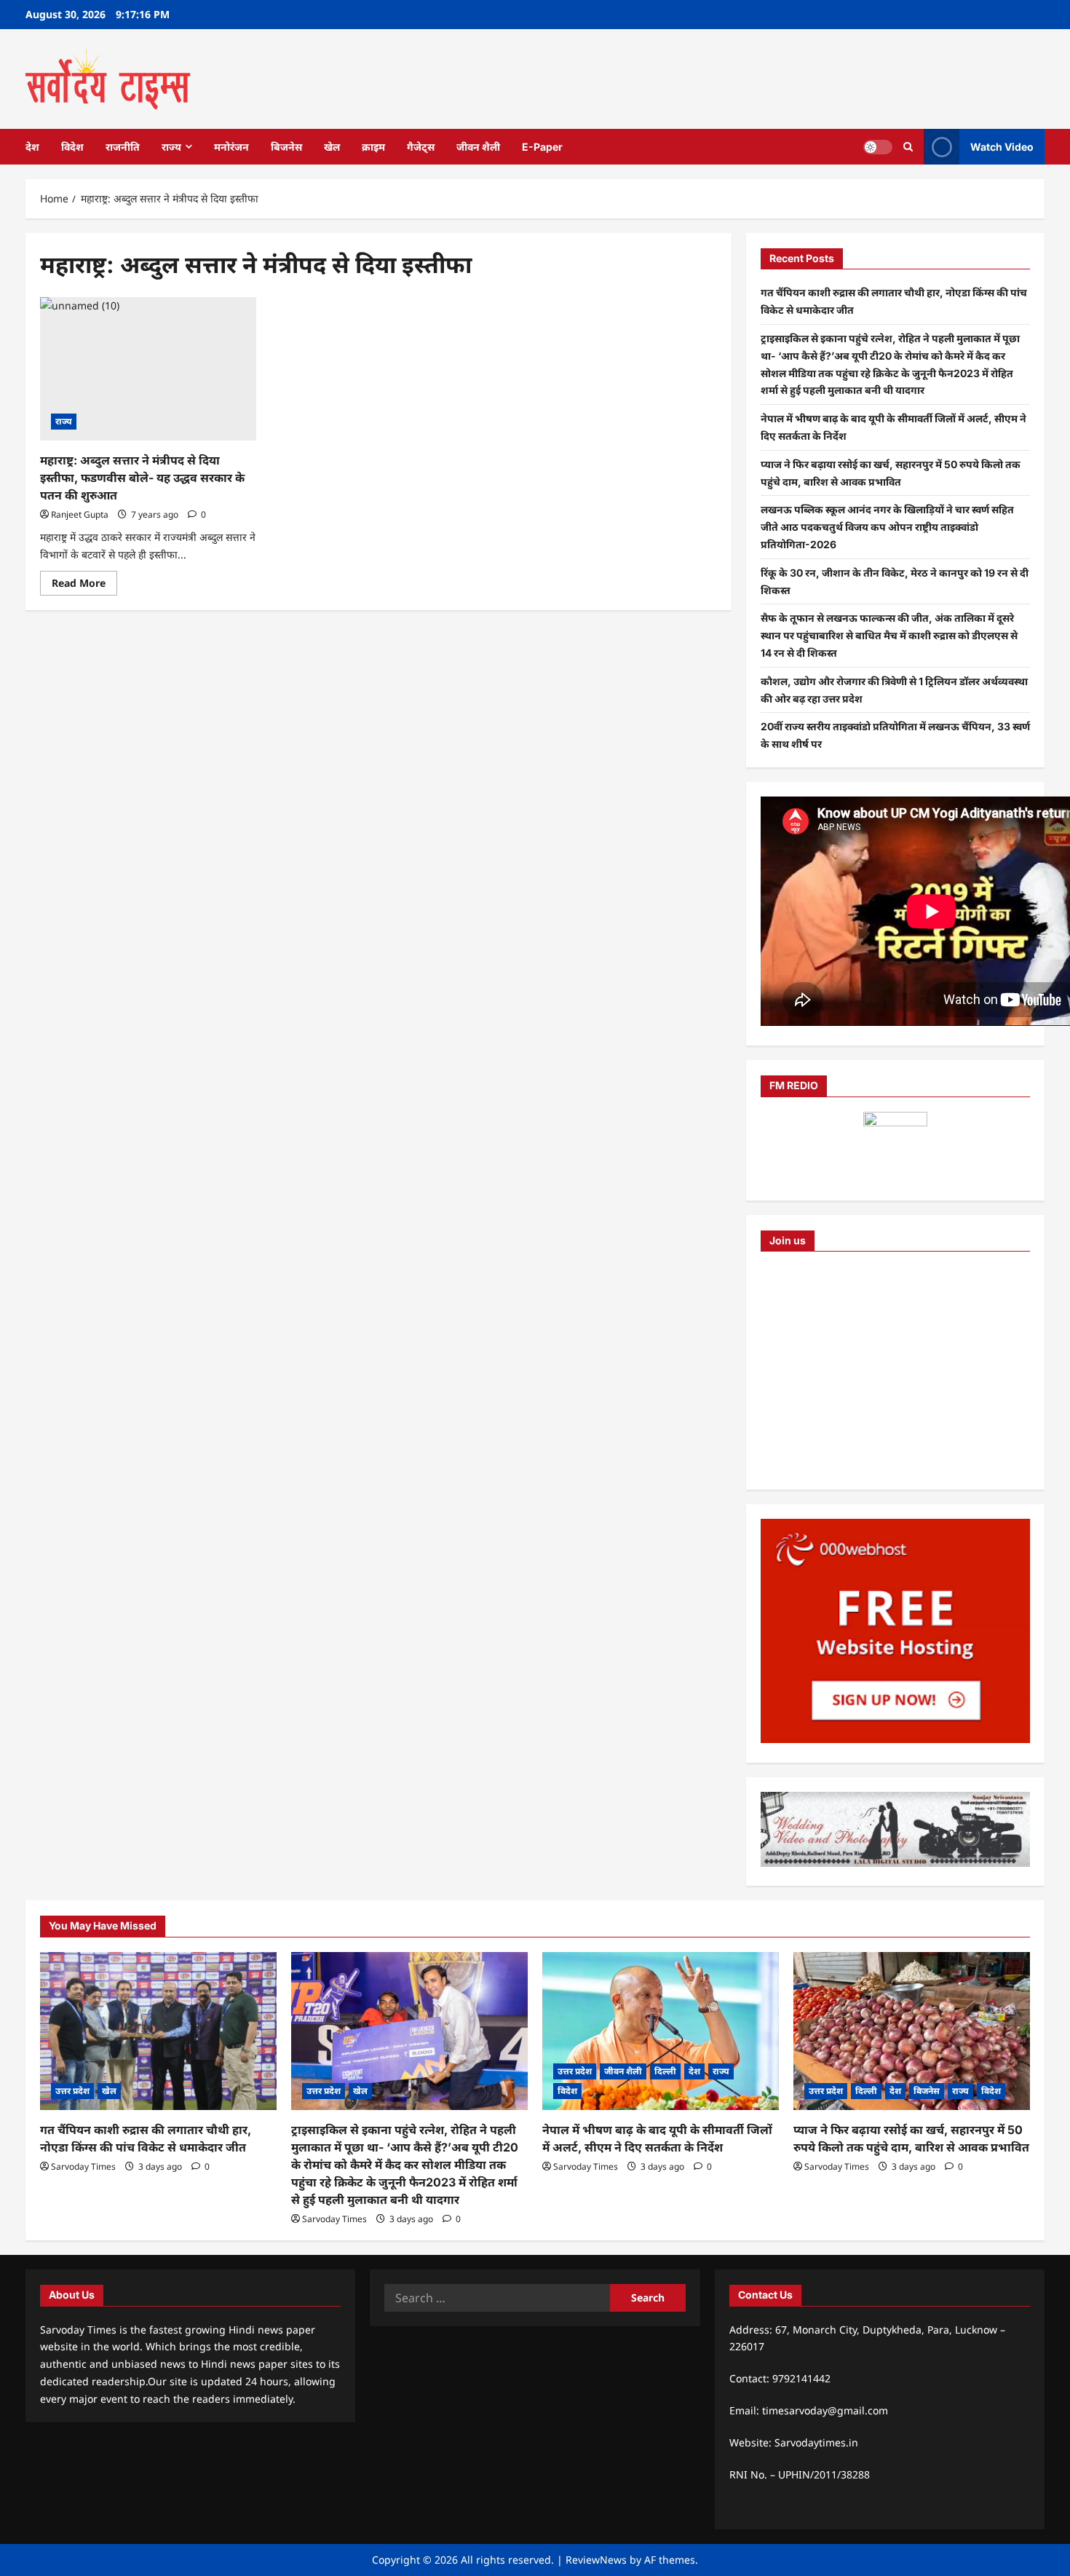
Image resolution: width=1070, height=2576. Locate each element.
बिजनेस (286, 147)
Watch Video (1002, 146)
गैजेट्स (421, 147)
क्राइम (373, 147)
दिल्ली (665, 2071)
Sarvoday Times (83, 2166)
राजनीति (123, 147)
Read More (84, 585)
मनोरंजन (231, 147)
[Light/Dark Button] (878, 146)
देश (32, 147)
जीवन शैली (478, 147)
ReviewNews (596, 2560)
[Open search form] (908, 147)
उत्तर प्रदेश (72, 2091)
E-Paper (542, 147)
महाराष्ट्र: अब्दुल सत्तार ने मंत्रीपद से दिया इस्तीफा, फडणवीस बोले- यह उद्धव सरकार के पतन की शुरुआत (142, 478)
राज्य (171, 147)
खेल (332, 147)
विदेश (72, 147)
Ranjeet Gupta (80, 514)
